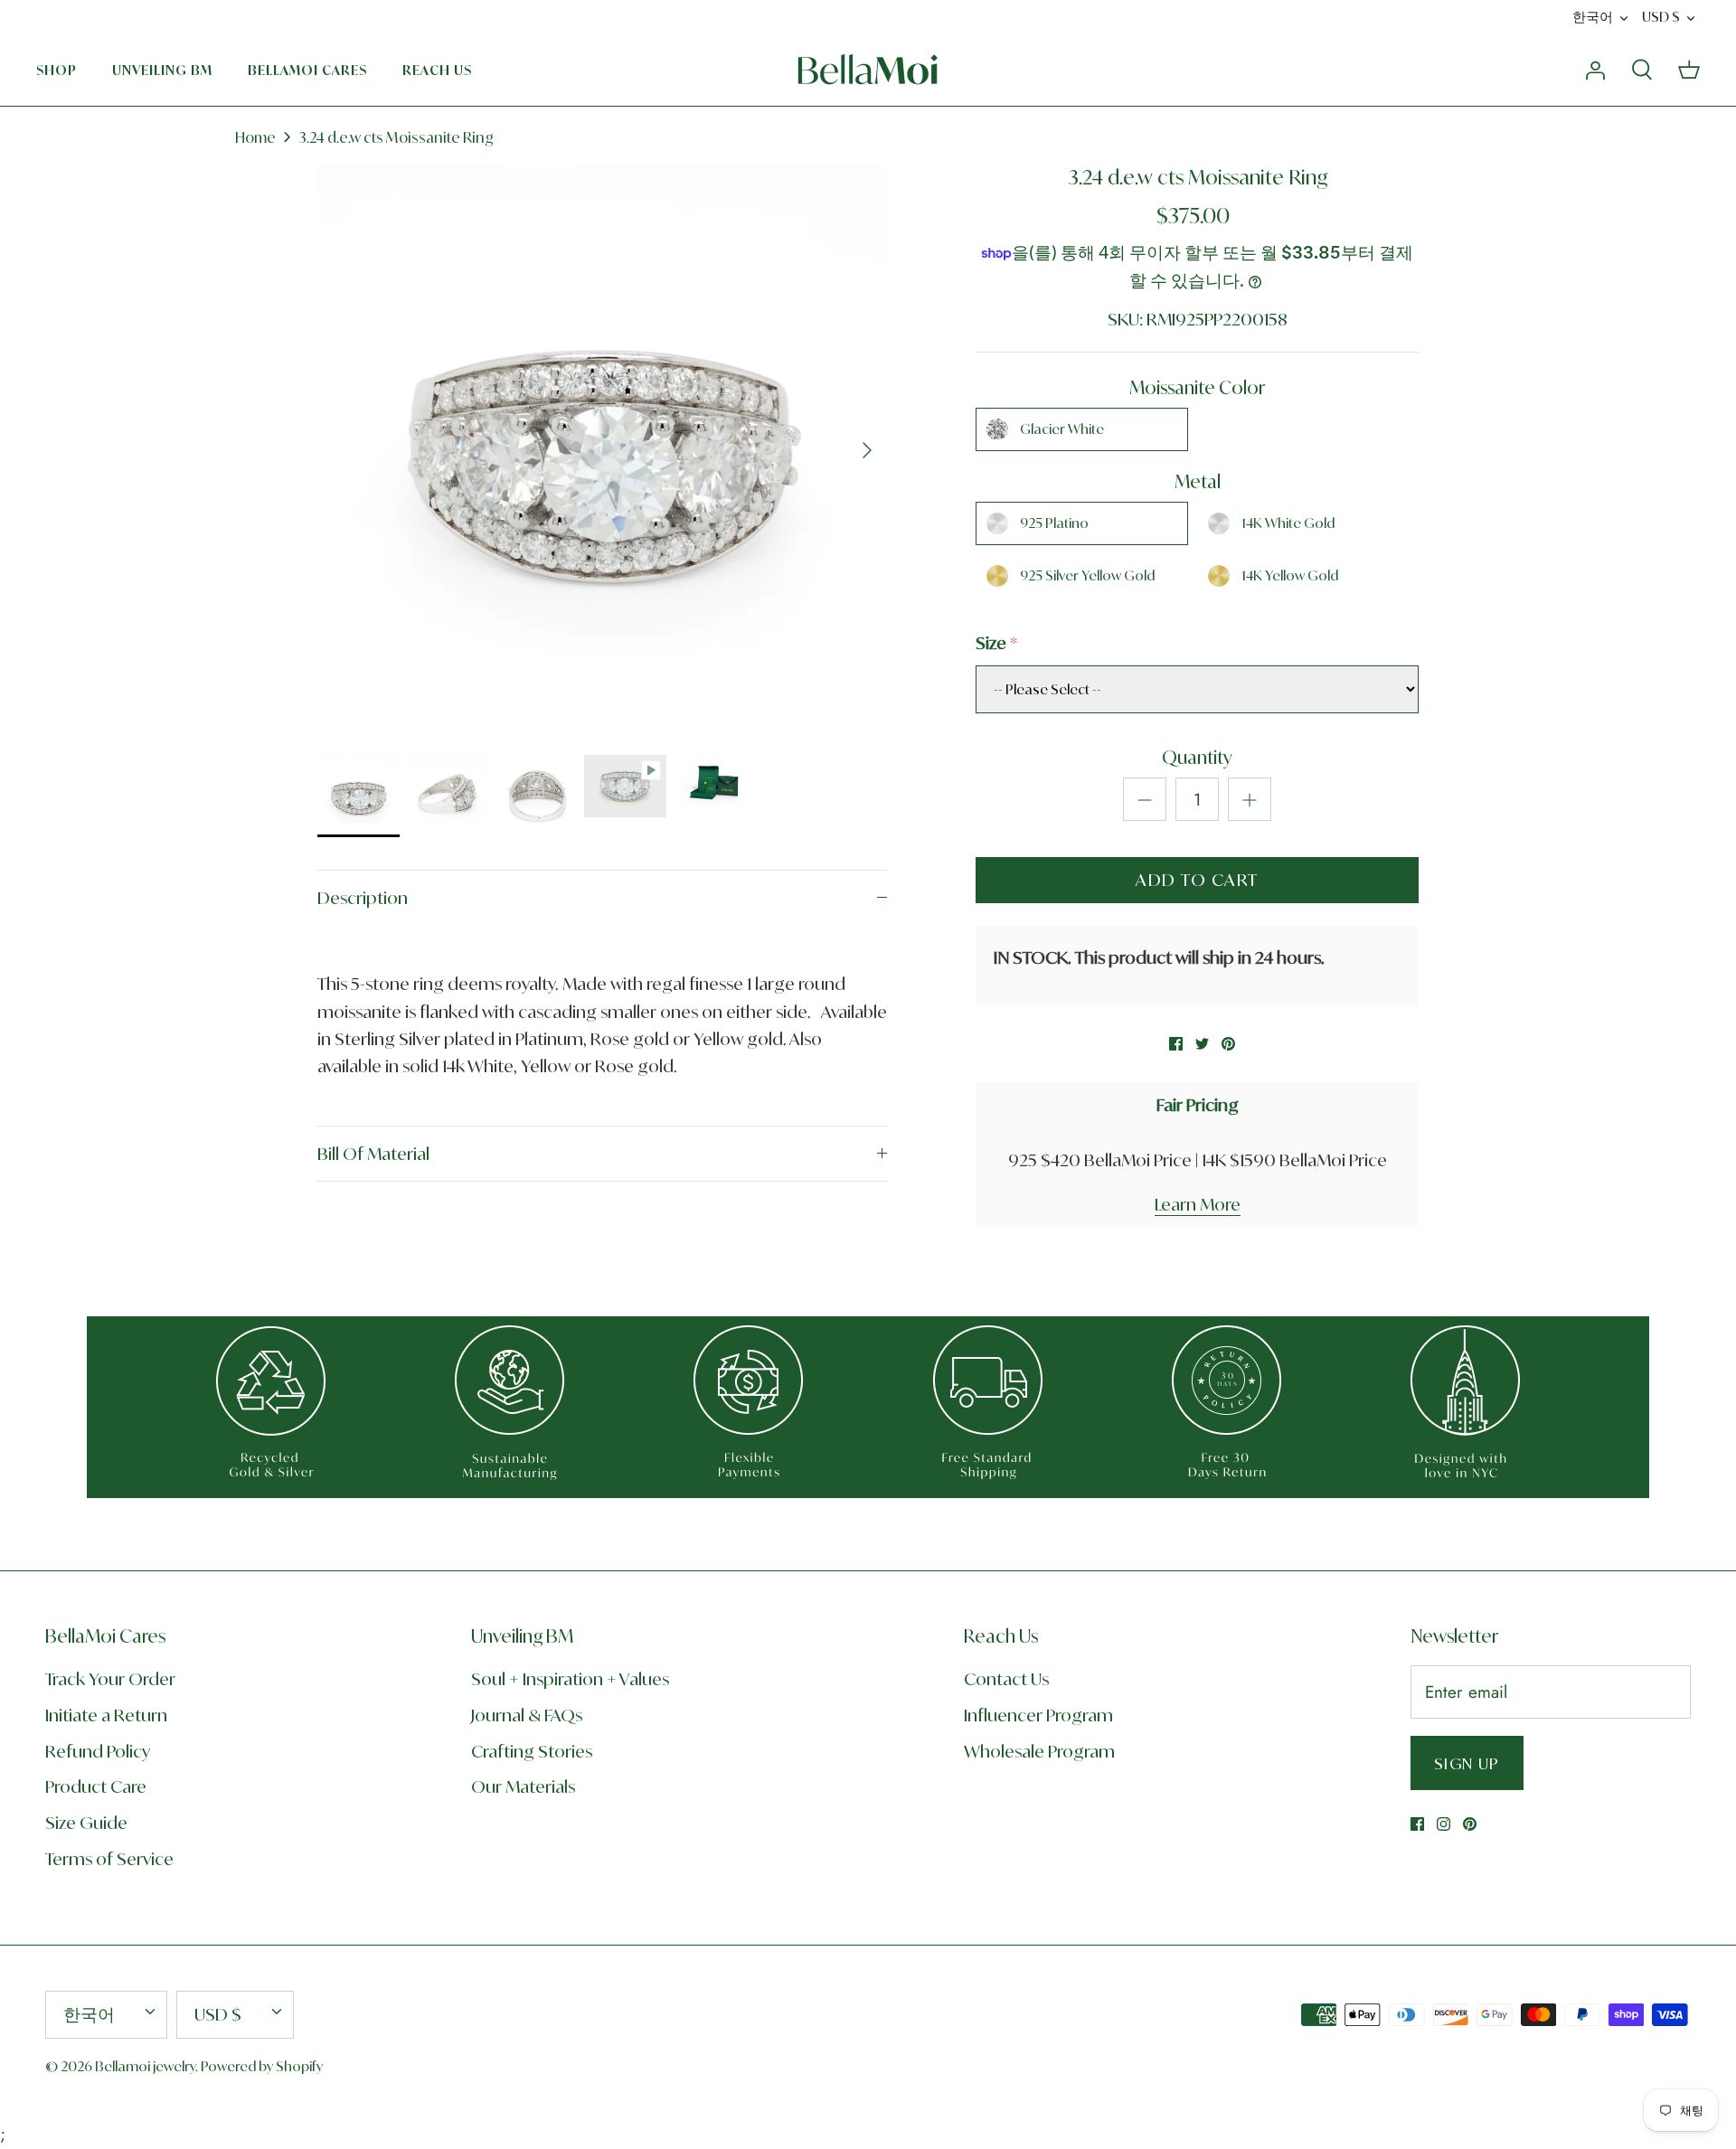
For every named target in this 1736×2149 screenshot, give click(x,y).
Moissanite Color (1197, 387)
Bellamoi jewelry (145, 2066)
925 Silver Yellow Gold (1087, 575)
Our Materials (523, 1786)
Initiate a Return (106, 1715)
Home (255, 137)
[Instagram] (1444, 1824)
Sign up (1467, 1763)
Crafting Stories (532, 1751)
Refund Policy (98, 1751)
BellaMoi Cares (307, 70)
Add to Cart (1197, 880)
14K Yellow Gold (1290, 575)
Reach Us (437, 70)
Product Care (96, 1786)
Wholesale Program (1039, 1751)
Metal (1198, 481)
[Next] (867, 450)
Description (363, 898)
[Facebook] (1417, 1824)
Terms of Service (109, 1859)
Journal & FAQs (527, 1715)
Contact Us (1006, 1679)
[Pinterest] (1470, 1824)
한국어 (1593, 17)
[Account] (1595, 69)
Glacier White (1062, 429)
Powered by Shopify (262, 2066)
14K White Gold (1288, 523)
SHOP (57, 70)
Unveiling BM (162, 70)
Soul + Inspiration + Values (570, 1679)
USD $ (1661, 17)
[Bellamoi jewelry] (868, 70)
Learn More (1198, 1204)
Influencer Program (1038, 1715)
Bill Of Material (373, 1154)
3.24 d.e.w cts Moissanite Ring (396, 137)
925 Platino (1054, 523)
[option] (602, 450)
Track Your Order (110, 1679)
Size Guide (86, 1823)
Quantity (1197, 757)
